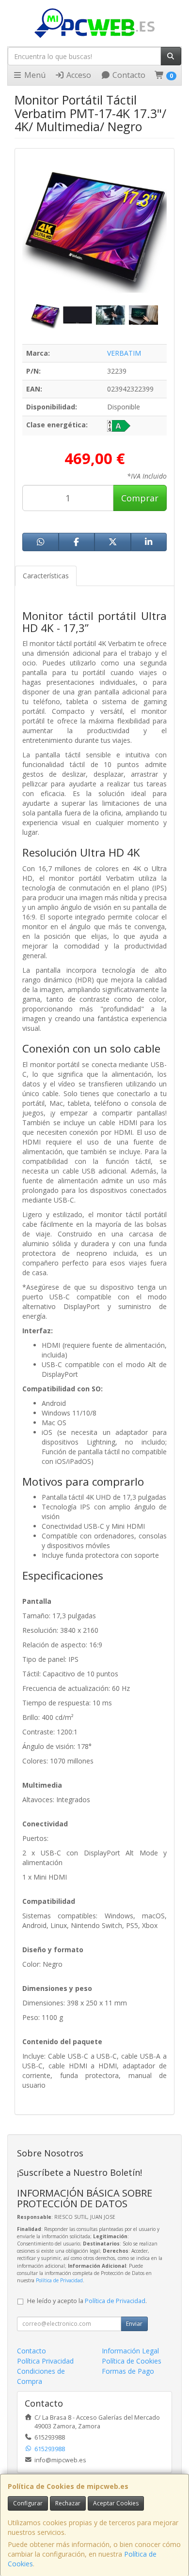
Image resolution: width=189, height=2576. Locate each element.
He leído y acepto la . (87, 2301)
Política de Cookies (132, 2361)
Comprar (140, 498)
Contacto (128, 75)
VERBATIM (124, 353)
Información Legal (130, 2351)
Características (46, 576)
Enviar (134, 2324)
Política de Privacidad (59, 2280)
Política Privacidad (45, 2361)
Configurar (28, 2503)
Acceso (78, 75)
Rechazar (68, 2503)
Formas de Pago (128, 2371)
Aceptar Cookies (116, 2503)
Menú (34, 75)
